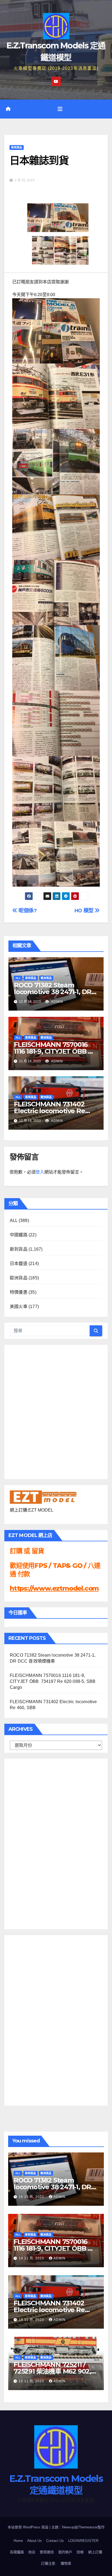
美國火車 (19, 1307)
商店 (32, 2552)
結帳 (80, 2552)
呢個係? (27, 911)
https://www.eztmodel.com (54, 1588)
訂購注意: (49, 2563)
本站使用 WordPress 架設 (29, 2527)
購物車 (66, 2563)
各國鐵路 (17, 2552)
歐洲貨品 (46, 978)
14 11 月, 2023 (32, 2258)
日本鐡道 (19, 1264)
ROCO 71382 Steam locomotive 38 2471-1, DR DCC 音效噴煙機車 (53, 992)
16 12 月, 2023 (32, 2197)
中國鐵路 (19, 1235)
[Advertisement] (32, 1843)
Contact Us (55, 2541)
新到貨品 (17, 147)
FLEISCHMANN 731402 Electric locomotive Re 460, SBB (49, 1111)
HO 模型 (85, 911)
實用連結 (47, 2552)
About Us (35, 2541)
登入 (40, 1172)
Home (18, 2541)
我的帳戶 (65, 2552)
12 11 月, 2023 (32, 2381)
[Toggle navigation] (60, 109)
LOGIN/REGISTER (83, 2541)
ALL (18, 978)
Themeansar (88, 2527)
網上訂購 (95, 2552)
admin (57, 1002)
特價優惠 (19, 1292)
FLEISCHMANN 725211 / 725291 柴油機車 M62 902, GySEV (52, 2371)
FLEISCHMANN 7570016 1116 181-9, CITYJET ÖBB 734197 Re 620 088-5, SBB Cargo (53, 1681)
